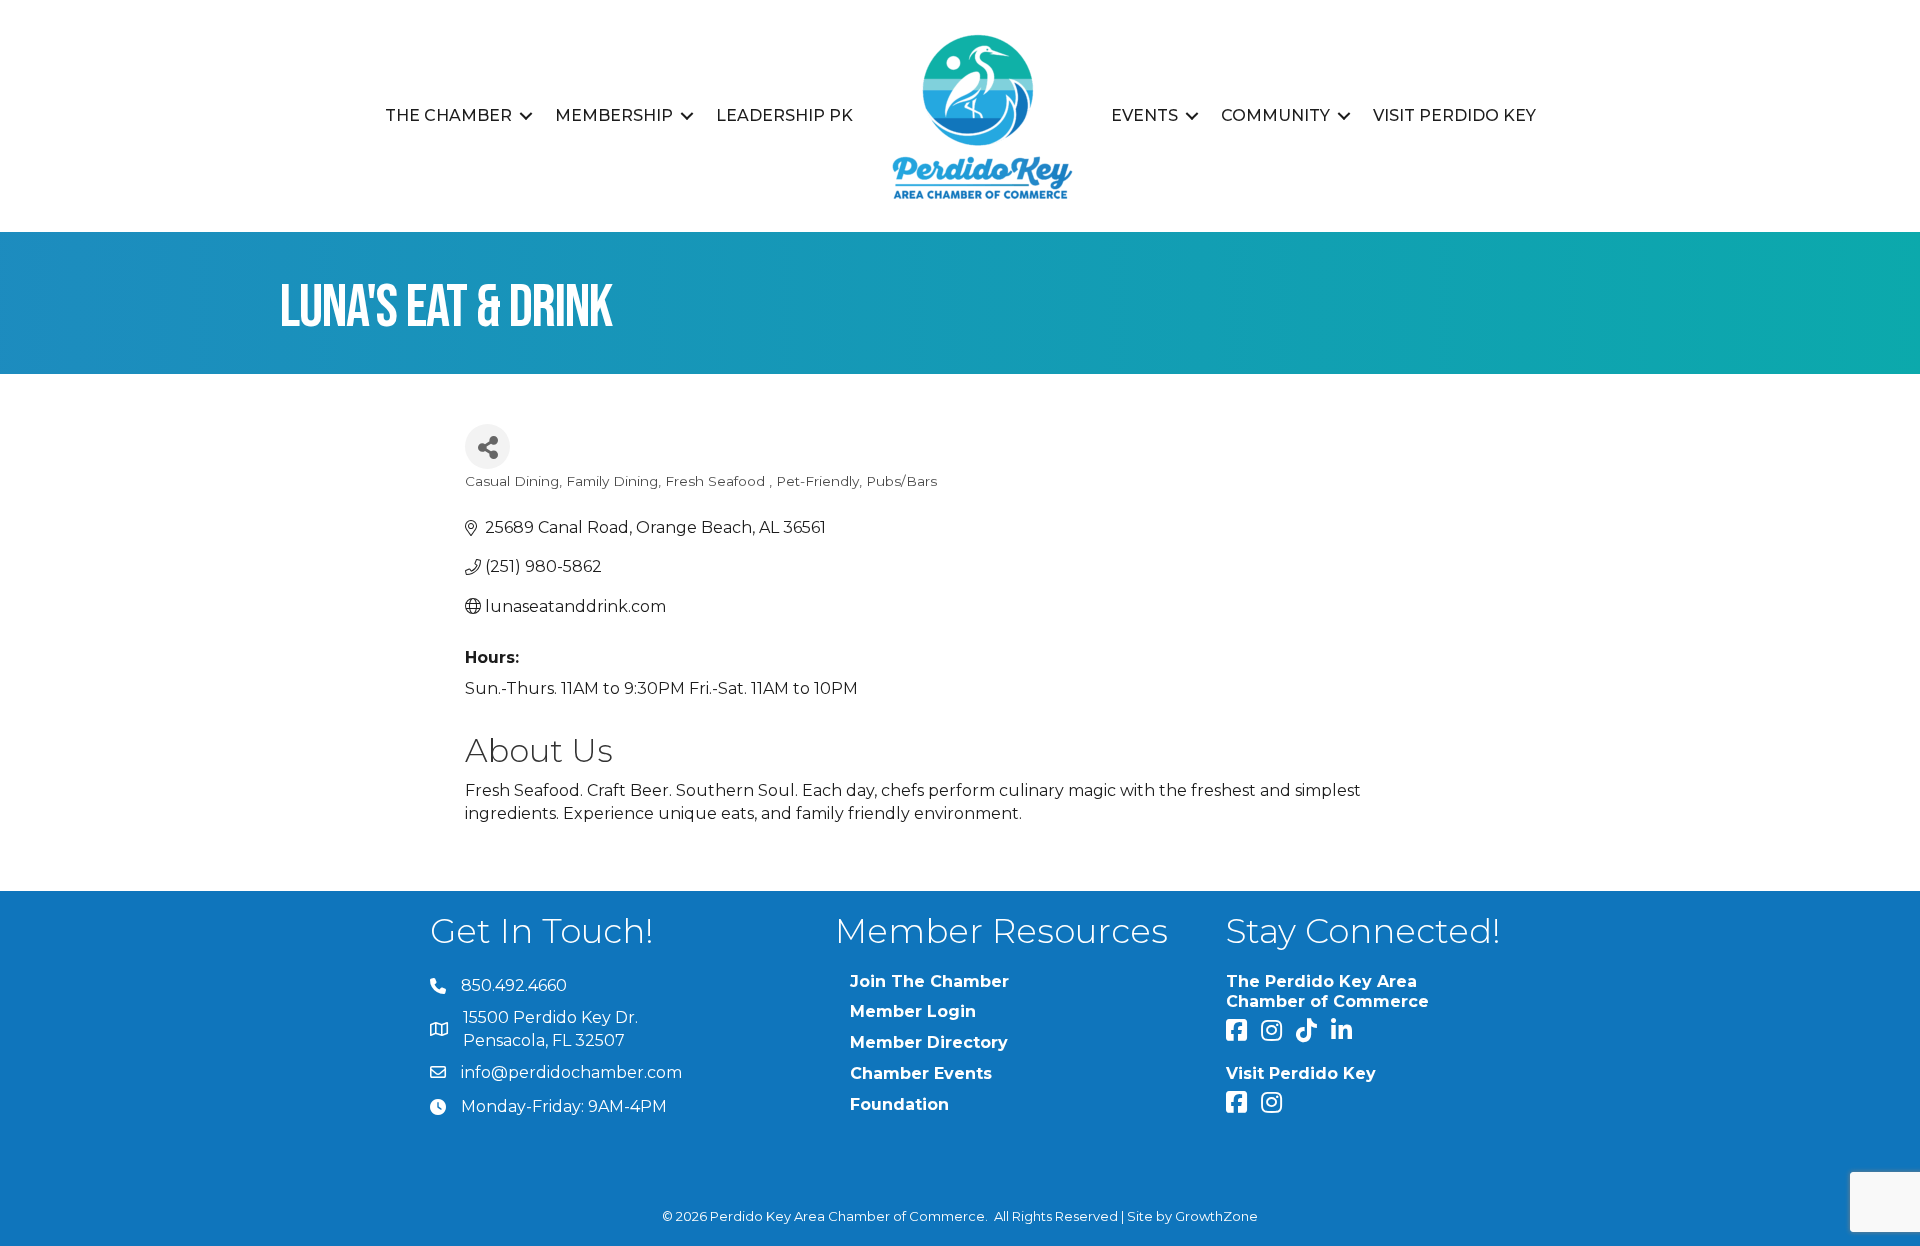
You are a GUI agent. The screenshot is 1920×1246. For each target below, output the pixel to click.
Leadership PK (784, 115)
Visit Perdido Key (1454, 115)
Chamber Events (921, 1073)
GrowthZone (1216, 1216)
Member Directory (929, 1042)
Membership (614, 115)
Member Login (913, 1011)
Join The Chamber (929, 981)
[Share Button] (487, 446)
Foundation (899, 1104)
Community (1275, 115)
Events (1144, 115)
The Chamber (448, 115)
